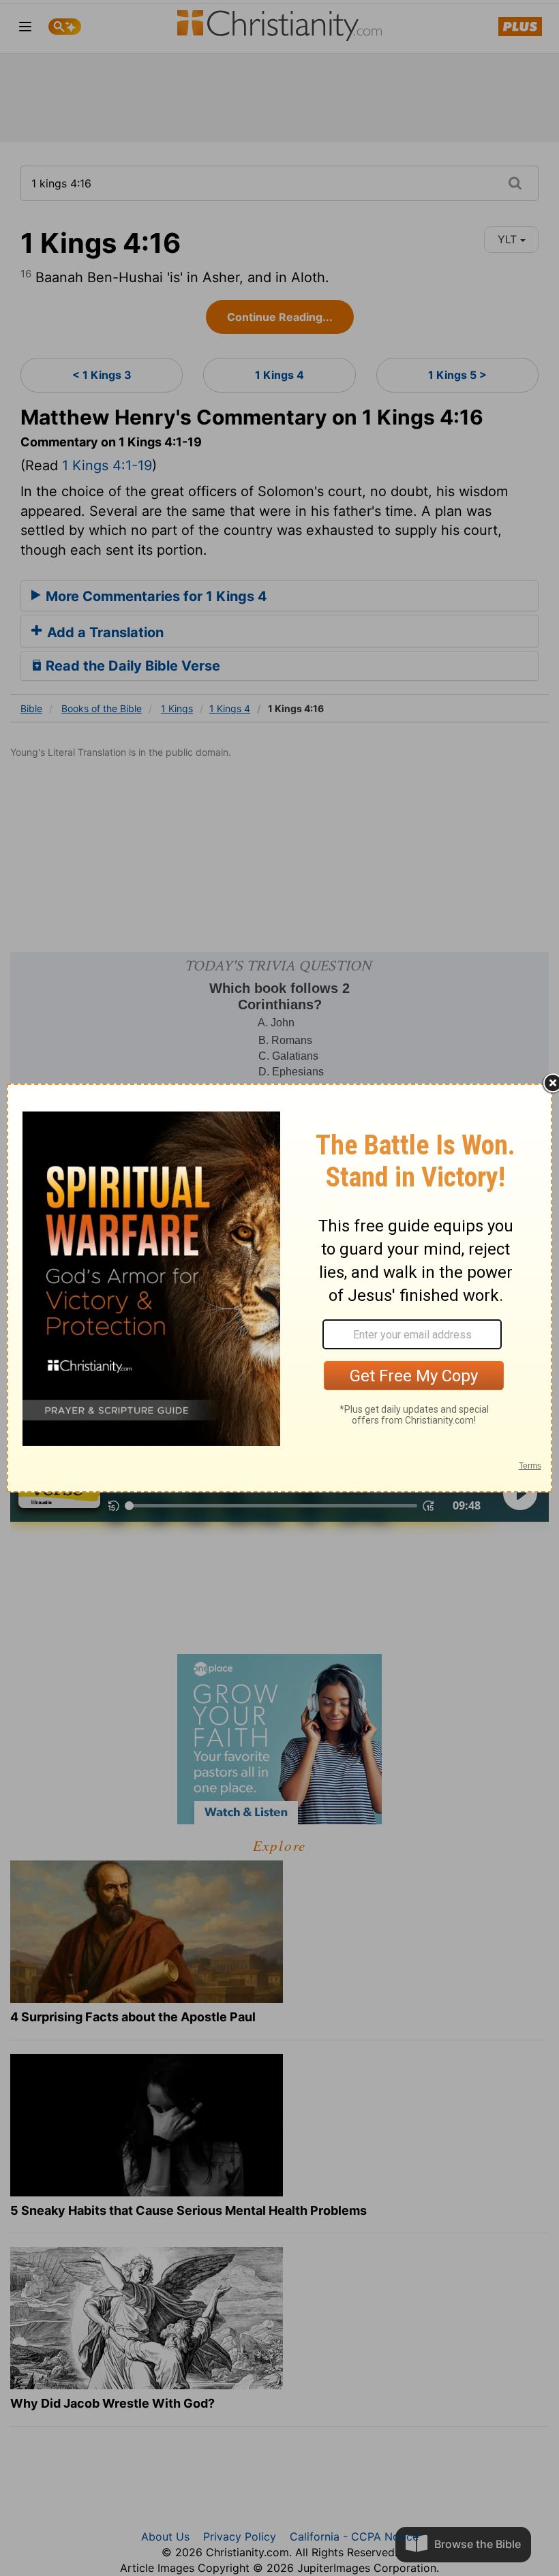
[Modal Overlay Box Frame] (279, 1288)
